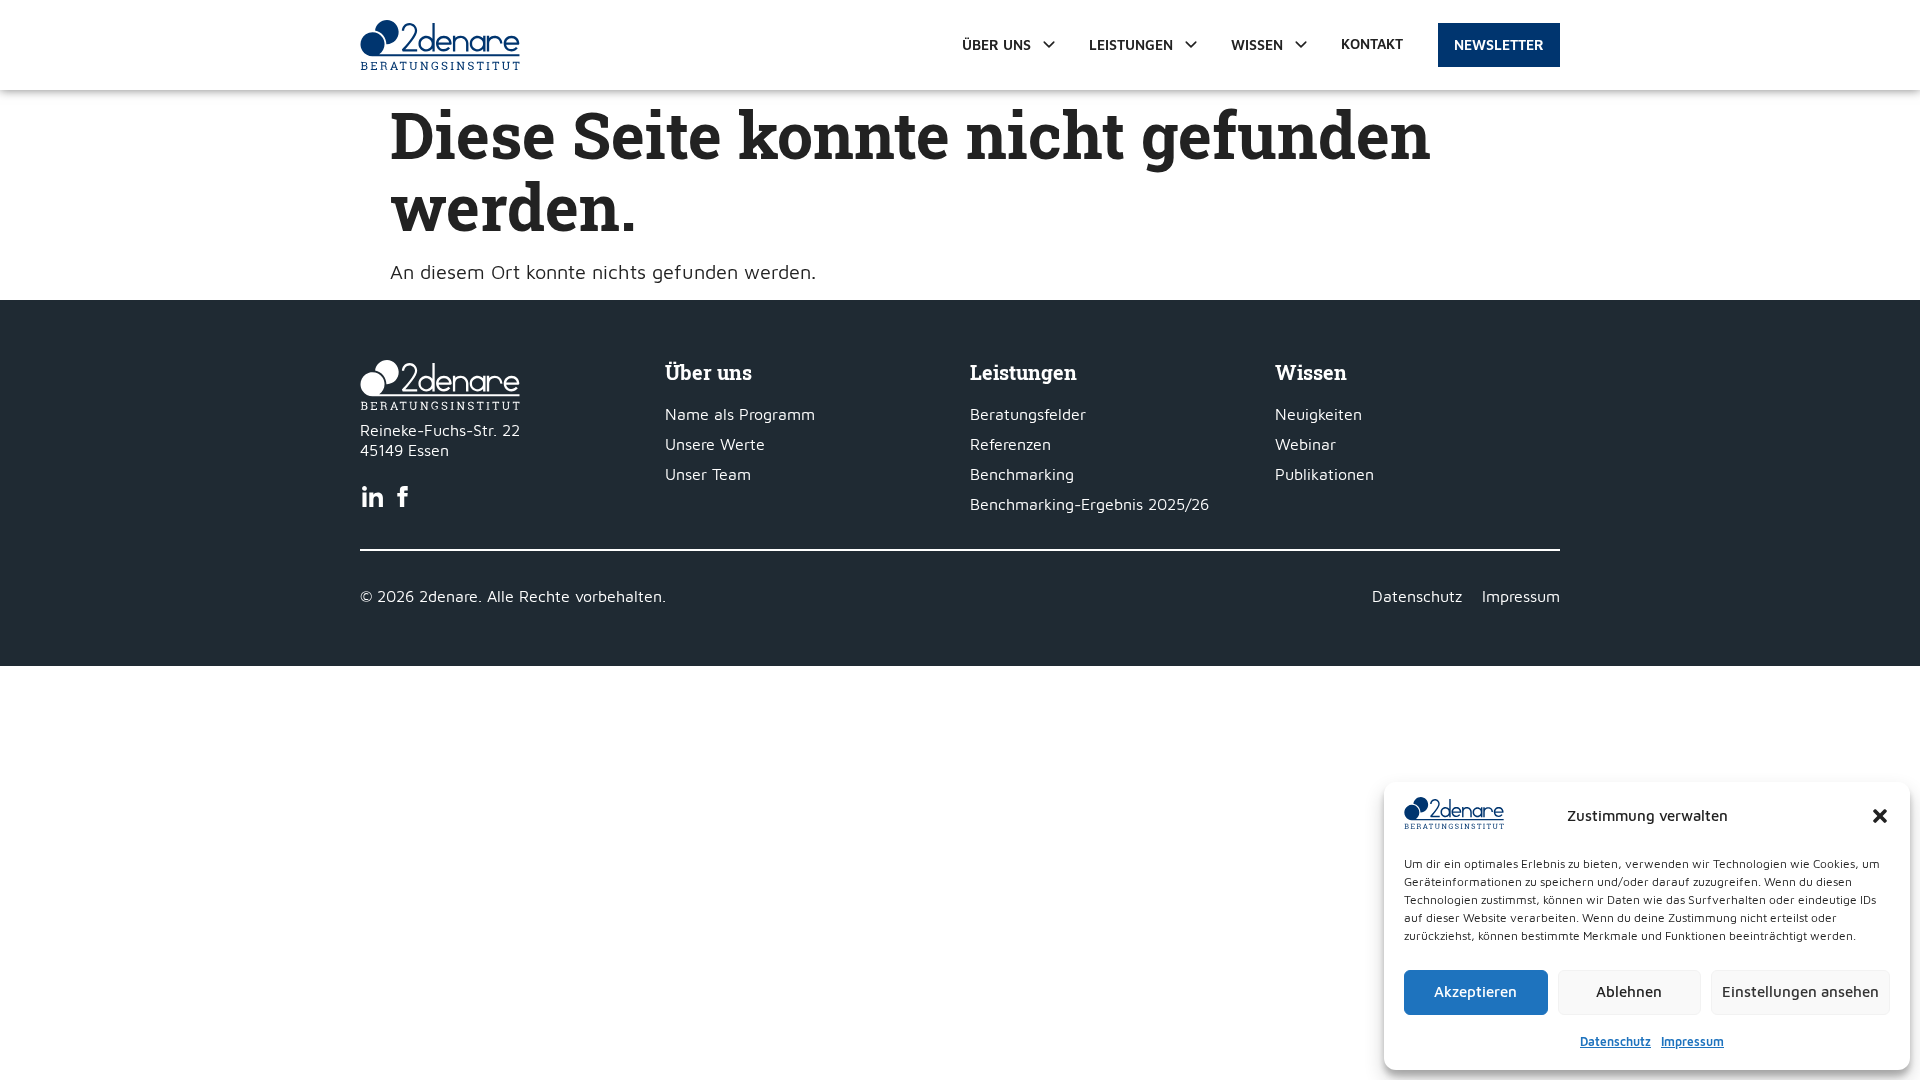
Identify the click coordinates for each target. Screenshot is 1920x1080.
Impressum (1692, 1041)
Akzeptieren (1475, 991)
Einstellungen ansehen (1800, 991)
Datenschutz (1615, 1041)
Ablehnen (1629, 991)
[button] (1880, 816)
